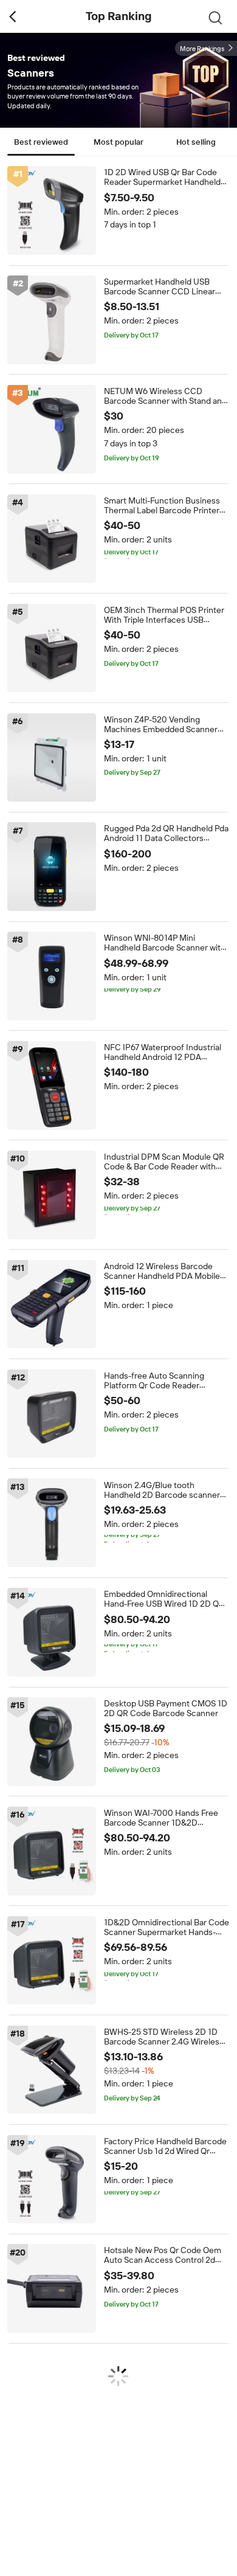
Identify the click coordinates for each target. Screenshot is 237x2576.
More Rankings (202, 49)
